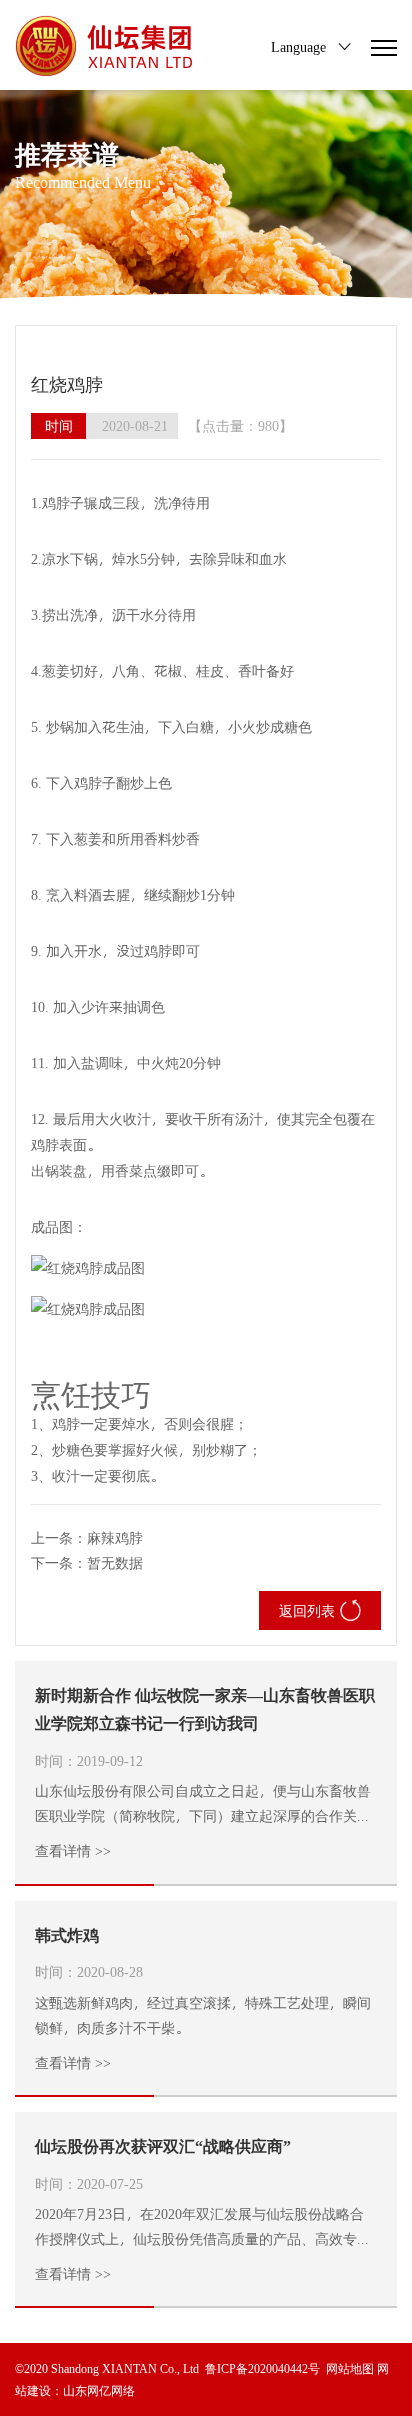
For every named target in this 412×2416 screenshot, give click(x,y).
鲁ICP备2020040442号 (262, 2368)
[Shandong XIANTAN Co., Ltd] (106, 46)
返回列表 (307, 1610)
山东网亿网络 (99, 2390)
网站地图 (350, 2368)
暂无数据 (115, 1562)
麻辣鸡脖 (115, 1537)
